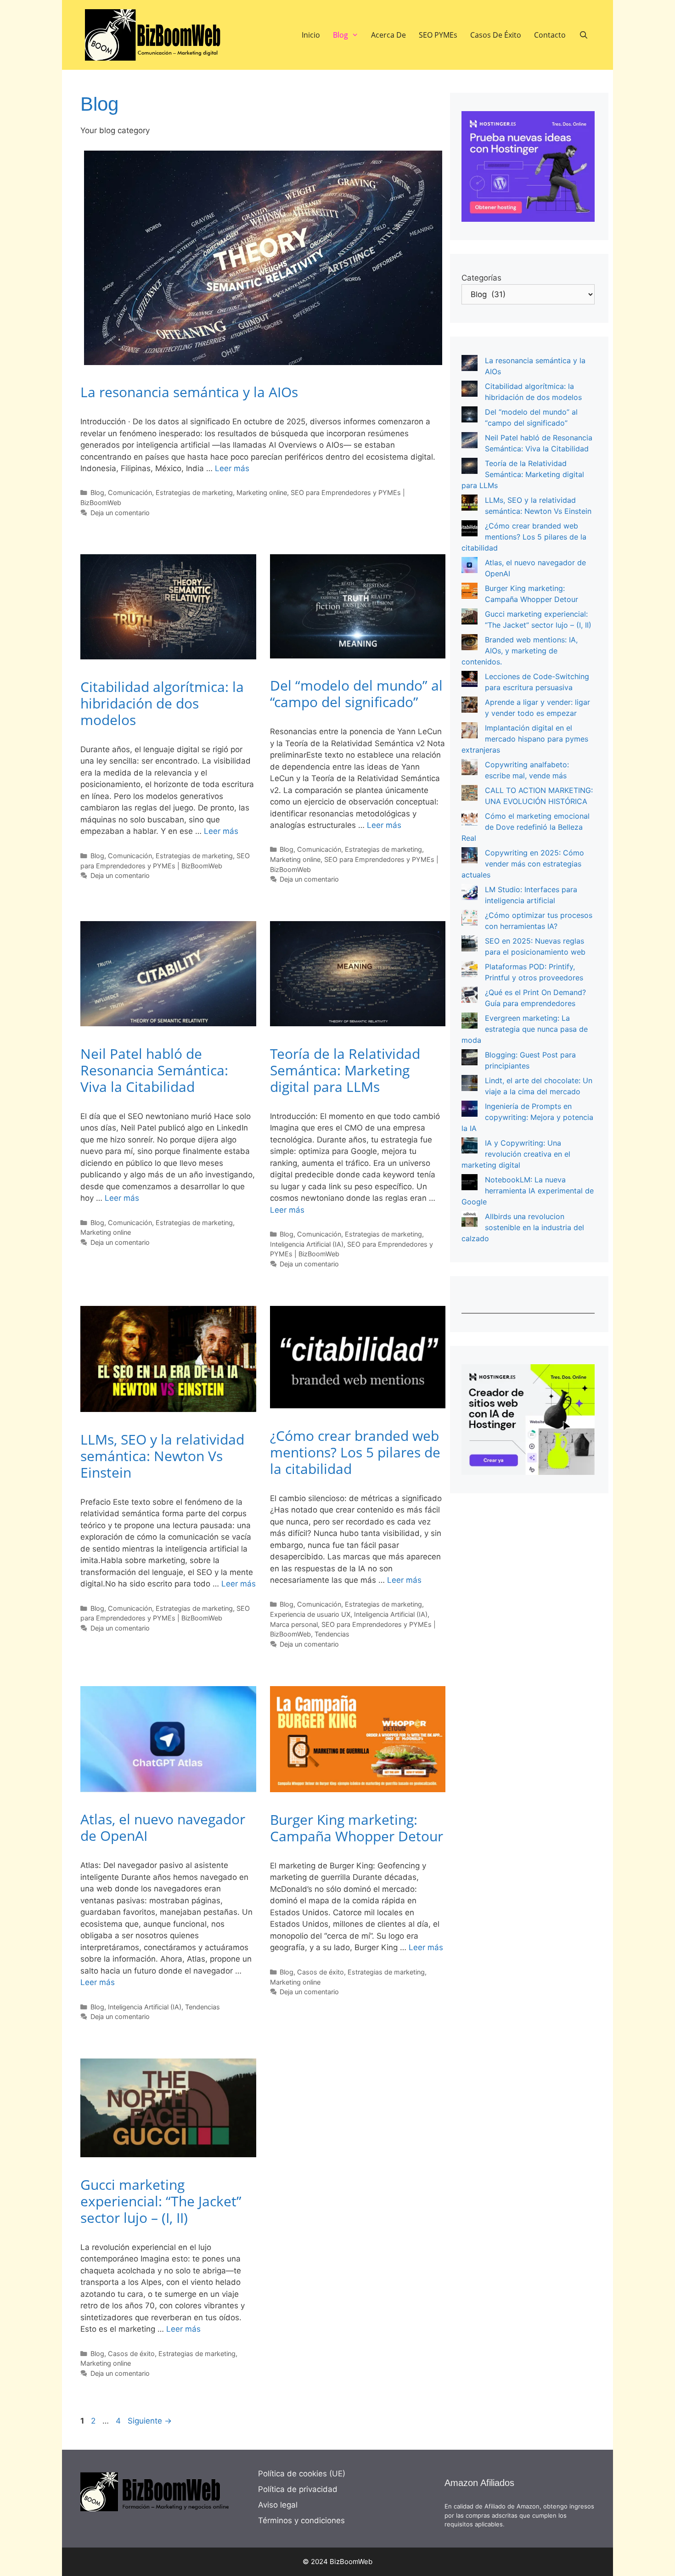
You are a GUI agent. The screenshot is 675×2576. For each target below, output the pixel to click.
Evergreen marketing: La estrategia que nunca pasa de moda (525, 1029)
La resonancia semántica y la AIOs (189, 392)
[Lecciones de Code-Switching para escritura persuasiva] (470, 680)
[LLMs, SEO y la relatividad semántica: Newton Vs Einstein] (470, 504)
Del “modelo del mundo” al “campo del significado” (356, 694)
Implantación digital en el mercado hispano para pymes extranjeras (525, 739)
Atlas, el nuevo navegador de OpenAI (163, 1827)
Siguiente (150, 2421)
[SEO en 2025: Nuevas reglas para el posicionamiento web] (470, 945)
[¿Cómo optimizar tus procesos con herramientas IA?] (470, 919)
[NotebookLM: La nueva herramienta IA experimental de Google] (470, 1184)
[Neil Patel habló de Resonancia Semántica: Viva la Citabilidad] (470, 442)
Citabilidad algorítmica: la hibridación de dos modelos (162, 703)
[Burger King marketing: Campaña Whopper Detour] (470, 592)
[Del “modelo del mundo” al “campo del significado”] (470, 416)
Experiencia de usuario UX (310, 1614)
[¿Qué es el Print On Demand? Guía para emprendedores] (470, 996)
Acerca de (388, 35)
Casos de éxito (496, 35)
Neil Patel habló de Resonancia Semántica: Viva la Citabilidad (154, 1070)
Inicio (311, 35)
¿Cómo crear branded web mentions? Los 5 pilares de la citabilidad (355, 1452)
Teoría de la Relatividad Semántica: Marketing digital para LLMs (345, 1070)
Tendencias (332, 1634)
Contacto (550, 35)
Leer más (232, 468)
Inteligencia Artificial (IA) (307, 1244)
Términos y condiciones (301, 2520)
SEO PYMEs (438, 35)
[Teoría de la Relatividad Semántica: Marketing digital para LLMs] (470, 467)
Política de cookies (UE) (302, 2474)
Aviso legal (278, 2505)
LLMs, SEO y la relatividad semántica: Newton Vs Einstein (162, 1456)
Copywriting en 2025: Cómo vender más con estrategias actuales (523, 864)
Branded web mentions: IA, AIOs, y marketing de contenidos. (520, 651)
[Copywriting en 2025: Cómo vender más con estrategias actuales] (470, 857)
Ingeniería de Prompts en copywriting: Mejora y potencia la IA (527, 1117)
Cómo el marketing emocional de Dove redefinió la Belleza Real (526, 827)
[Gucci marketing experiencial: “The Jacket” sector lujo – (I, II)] (470, 618)
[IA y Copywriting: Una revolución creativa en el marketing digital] (470, 1147)
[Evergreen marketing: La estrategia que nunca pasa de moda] (470, 1022)
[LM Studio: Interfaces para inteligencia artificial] (470, 893)
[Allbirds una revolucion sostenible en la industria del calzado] (470, 1220)
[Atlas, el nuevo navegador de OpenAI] (470, 566)
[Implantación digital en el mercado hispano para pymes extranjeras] (470, 732)
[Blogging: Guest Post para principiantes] (470, 1059)
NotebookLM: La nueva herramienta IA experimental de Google (528, 1191)
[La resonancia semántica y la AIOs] (470, 364)
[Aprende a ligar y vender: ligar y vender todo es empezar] (470, 706)
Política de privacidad (298, 2489)
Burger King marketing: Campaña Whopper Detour (357, 1828)
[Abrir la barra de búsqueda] (583, 35)
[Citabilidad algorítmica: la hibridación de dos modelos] (470, 390)
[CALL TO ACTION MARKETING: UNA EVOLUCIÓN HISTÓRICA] (470, 794)
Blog (340, 35)
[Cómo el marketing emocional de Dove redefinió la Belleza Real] (470, 820)
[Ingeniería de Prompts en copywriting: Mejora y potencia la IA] (470, 1110)
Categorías (481, 278)
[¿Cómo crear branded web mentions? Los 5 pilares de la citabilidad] (470, 530)
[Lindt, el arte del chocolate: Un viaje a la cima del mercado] (470, 1084)
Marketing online (262, 492)
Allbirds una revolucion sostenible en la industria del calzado (523, 1227)
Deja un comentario (120, 513)
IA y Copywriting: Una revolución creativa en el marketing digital (516, 1154)
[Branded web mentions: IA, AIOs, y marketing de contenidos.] (470, 644)
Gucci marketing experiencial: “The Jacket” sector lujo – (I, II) (161, 2201)
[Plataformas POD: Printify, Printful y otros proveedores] (470, 970)
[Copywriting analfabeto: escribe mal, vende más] (470, 768)
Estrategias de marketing (194, 492)
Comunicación (130, 492)
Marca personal (294, 1624)
